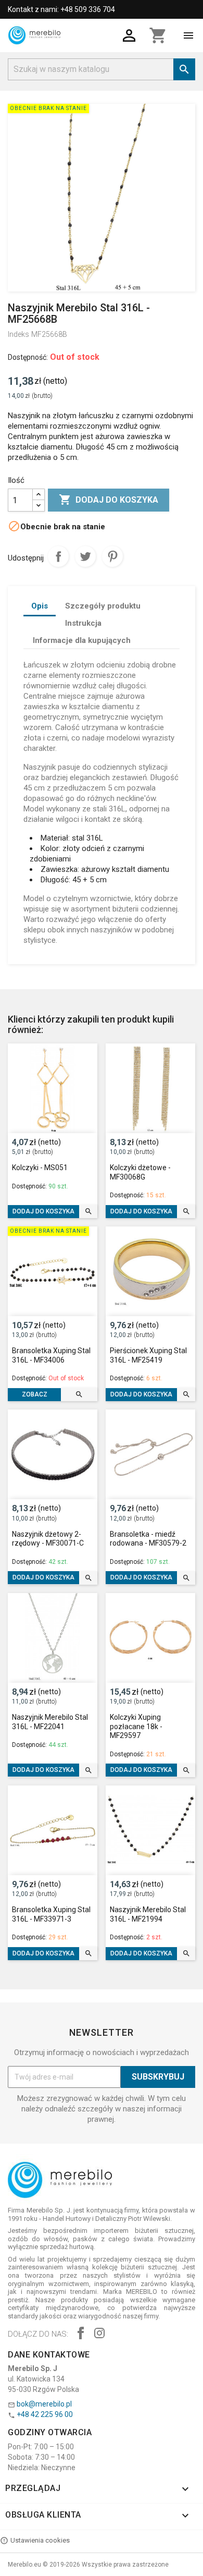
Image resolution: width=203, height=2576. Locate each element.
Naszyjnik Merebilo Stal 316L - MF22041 (50, 1722)
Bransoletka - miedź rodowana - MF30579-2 (148, 1539)
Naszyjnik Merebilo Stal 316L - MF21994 (148, 1914)
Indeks (18, 334)
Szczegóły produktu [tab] (103, 606)
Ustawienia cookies (40, 2540)
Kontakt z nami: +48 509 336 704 (61, 9)
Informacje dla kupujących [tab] (82, 640)
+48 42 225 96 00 (45, 2414)
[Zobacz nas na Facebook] (81, 2334)
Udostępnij (58, 556)
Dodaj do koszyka (109, 500)
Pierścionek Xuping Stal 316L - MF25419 (148, 1355)
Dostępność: (28, 357)
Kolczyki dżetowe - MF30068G (140, 1172)
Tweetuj (85, 556)
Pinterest (112, 556)
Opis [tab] (40, 606)
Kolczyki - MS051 (40, 1168)
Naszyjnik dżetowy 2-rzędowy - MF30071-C (48, 1539)
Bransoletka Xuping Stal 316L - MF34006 (51, 1355)
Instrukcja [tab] (83, 623)
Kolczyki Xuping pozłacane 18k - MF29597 (136, 1726)
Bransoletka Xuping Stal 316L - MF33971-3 (51, 1914)
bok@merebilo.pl (44, 2404)
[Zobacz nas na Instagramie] (99, 2334)
